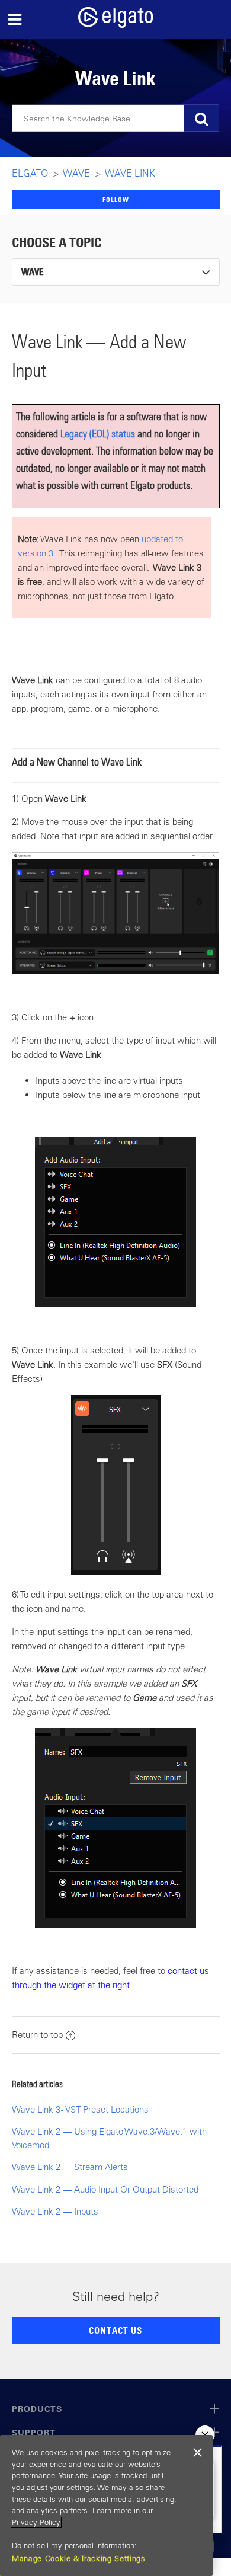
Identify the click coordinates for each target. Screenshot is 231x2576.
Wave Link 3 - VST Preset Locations (80, 2109)
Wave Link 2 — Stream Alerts (70, 2167)
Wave (77, 173)
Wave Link (130, 173)
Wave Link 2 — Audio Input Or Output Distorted (105, 2189)
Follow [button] (116, 199)
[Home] (115, 25)
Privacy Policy (36, 2522)
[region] (106, 2505)
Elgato (30, 173)
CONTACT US (115, 2330)
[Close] (198, 2453)
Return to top (37, 2035)
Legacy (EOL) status (98, 433)
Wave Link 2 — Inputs (55, 2211)
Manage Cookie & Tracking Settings (79, 2559)
